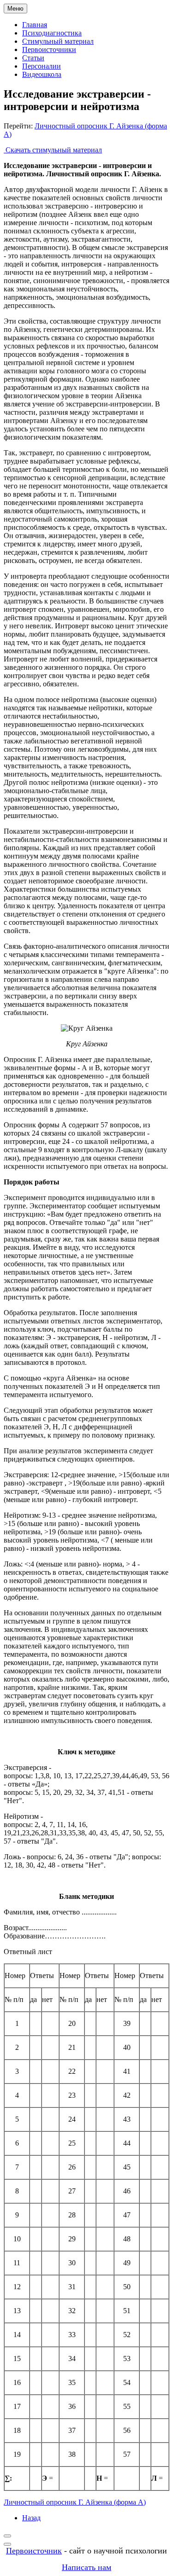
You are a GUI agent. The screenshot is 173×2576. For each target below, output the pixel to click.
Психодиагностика (52, 33)
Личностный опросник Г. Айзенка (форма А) (75, 2502)
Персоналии (42, 66)
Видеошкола (42, 74)
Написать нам (86, 2567)
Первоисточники (49, 49)
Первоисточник (34, 2551)
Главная (35, 25)
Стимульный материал (58, 41)
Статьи (33, 58)
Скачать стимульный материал (53, 150)
